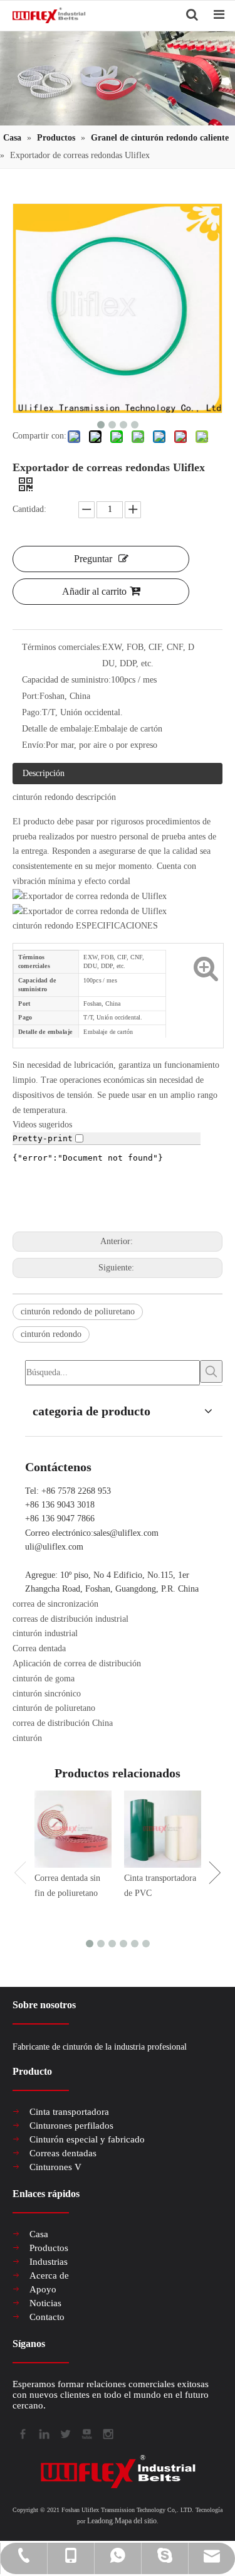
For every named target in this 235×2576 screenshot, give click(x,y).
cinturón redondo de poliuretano (78, 1312)
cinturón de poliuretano (54, 1708)
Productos (49, 2248)
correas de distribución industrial (70, 1619)
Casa (39, 2234)
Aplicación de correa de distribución (77, 1663)
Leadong (100, 2521)
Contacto (47, 2317)
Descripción (44, 773)
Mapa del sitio (136, 2521)
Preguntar (93, 559)
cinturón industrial (45, 1633)
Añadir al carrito (94, 591)
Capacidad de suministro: (66, 680)
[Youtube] (86, 2433)
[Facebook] (22, 2433)
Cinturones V (55, 2167)
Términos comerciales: (62, 647)
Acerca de (49, 2275)
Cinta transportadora (69, 2112)
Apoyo (43, 2289)
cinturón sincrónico (47, 1694)
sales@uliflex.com (126, 1533)
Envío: (34, 745)
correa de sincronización (55, 1604)
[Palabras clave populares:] (211, 1371)
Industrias (49, 2262)
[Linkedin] (43, 2433)
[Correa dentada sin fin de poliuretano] (73, 1829)
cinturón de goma (44, 1679)
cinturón (27, 1738)
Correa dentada (39, 1648)
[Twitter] (65, 2433)
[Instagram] (107, 2433)
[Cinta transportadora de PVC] (163, 1829)
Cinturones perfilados (71, 2126)
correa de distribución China (63, 1723)
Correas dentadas (63, 2153)
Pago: (32, 712)
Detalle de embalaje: (58, 729)
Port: (31, 696)
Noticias (45, 2303)
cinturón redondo (51, 1334)
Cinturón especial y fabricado (87, 2139)
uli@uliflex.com (54, 1547)
